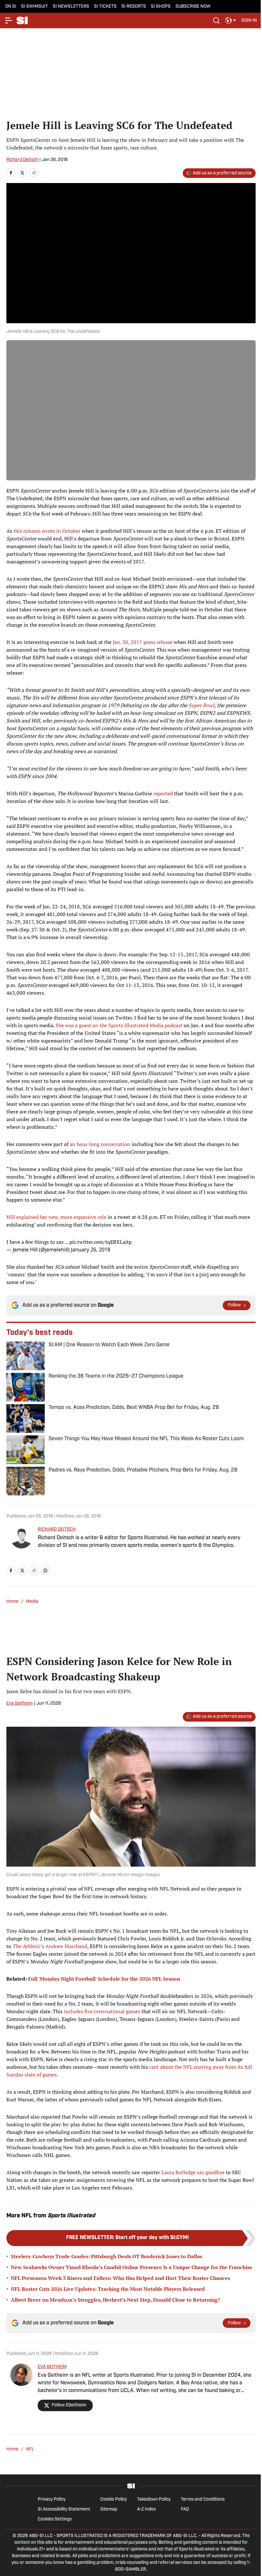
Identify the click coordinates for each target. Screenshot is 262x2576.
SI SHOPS (161, 7)
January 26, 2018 (91, 1250)
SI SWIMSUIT (35, 7)
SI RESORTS (134, 7)
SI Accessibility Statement (64, 2509)
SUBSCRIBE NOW (193, 7)
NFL (30, 2449)
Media (32, 1602)
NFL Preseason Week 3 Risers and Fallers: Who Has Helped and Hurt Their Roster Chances (120, 2278)
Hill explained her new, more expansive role (56, 1217)
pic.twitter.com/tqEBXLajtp (100, 1242)
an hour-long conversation (100, 1144)
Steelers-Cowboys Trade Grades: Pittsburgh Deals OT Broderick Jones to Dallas (107, 2256)
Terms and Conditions (203, 2500)
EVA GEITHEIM (52, 2367)
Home (12, 1602)
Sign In (249, 21)
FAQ (185, 2509)
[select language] (231, 20)
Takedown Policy (154, 2500)
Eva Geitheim (19, 1704)
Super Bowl (201, 705)
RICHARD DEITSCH (57, 1529)
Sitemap (109, 2509)
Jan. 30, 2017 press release (143, 642)
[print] (45, 1571)
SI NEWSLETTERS (71, 7)
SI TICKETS (105, 7)
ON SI (11, 7)
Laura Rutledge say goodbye (193, 2172)
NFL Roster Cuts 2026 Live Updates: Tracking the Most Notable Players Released (108, 2289)
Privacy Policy (52, 2500)
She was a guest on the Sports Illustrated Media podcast (119, 1025)
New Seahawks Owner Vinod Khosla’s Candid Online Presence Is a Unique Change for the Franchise (132, 2267)
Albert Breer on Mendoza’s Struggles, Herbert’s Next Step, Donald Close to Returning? (116, 2300)
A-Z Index (146, 2509)
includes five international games (102, 2011)
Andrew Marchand (50, 1946)
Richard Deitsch (22, 160)
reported (163, 793)
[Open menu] (9, 20)
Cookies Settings (55, 2519)
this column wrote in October (47, 531)
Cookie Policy (114, 2500)
